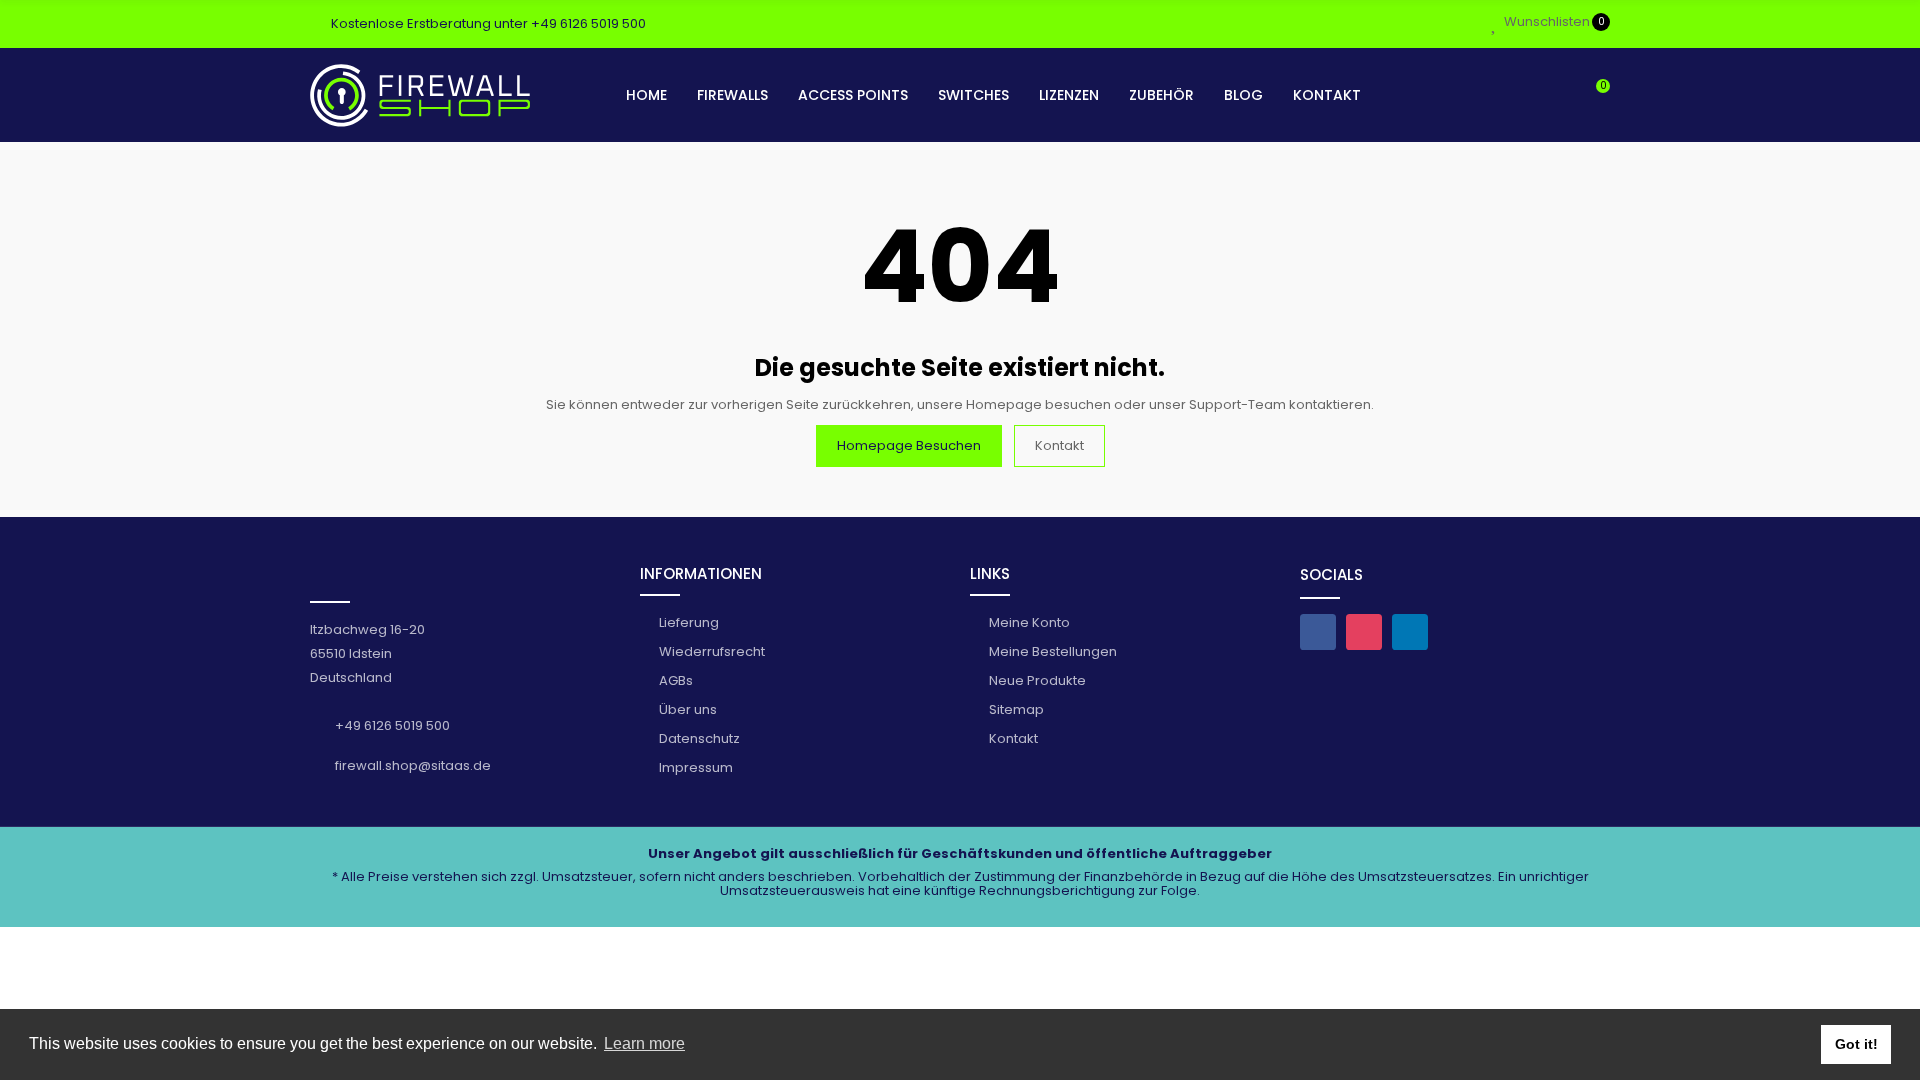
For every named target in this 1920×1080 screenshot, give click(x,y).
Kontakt (1059, 445)
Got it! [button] (1856, 1044)
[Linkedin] (1410, 632)
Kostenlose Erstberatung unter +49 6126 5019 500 (488, 23)
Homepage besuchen (909, 445)
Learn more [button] (644, 1043)
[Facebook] (1318, 632)
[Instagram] (1364, 632)
